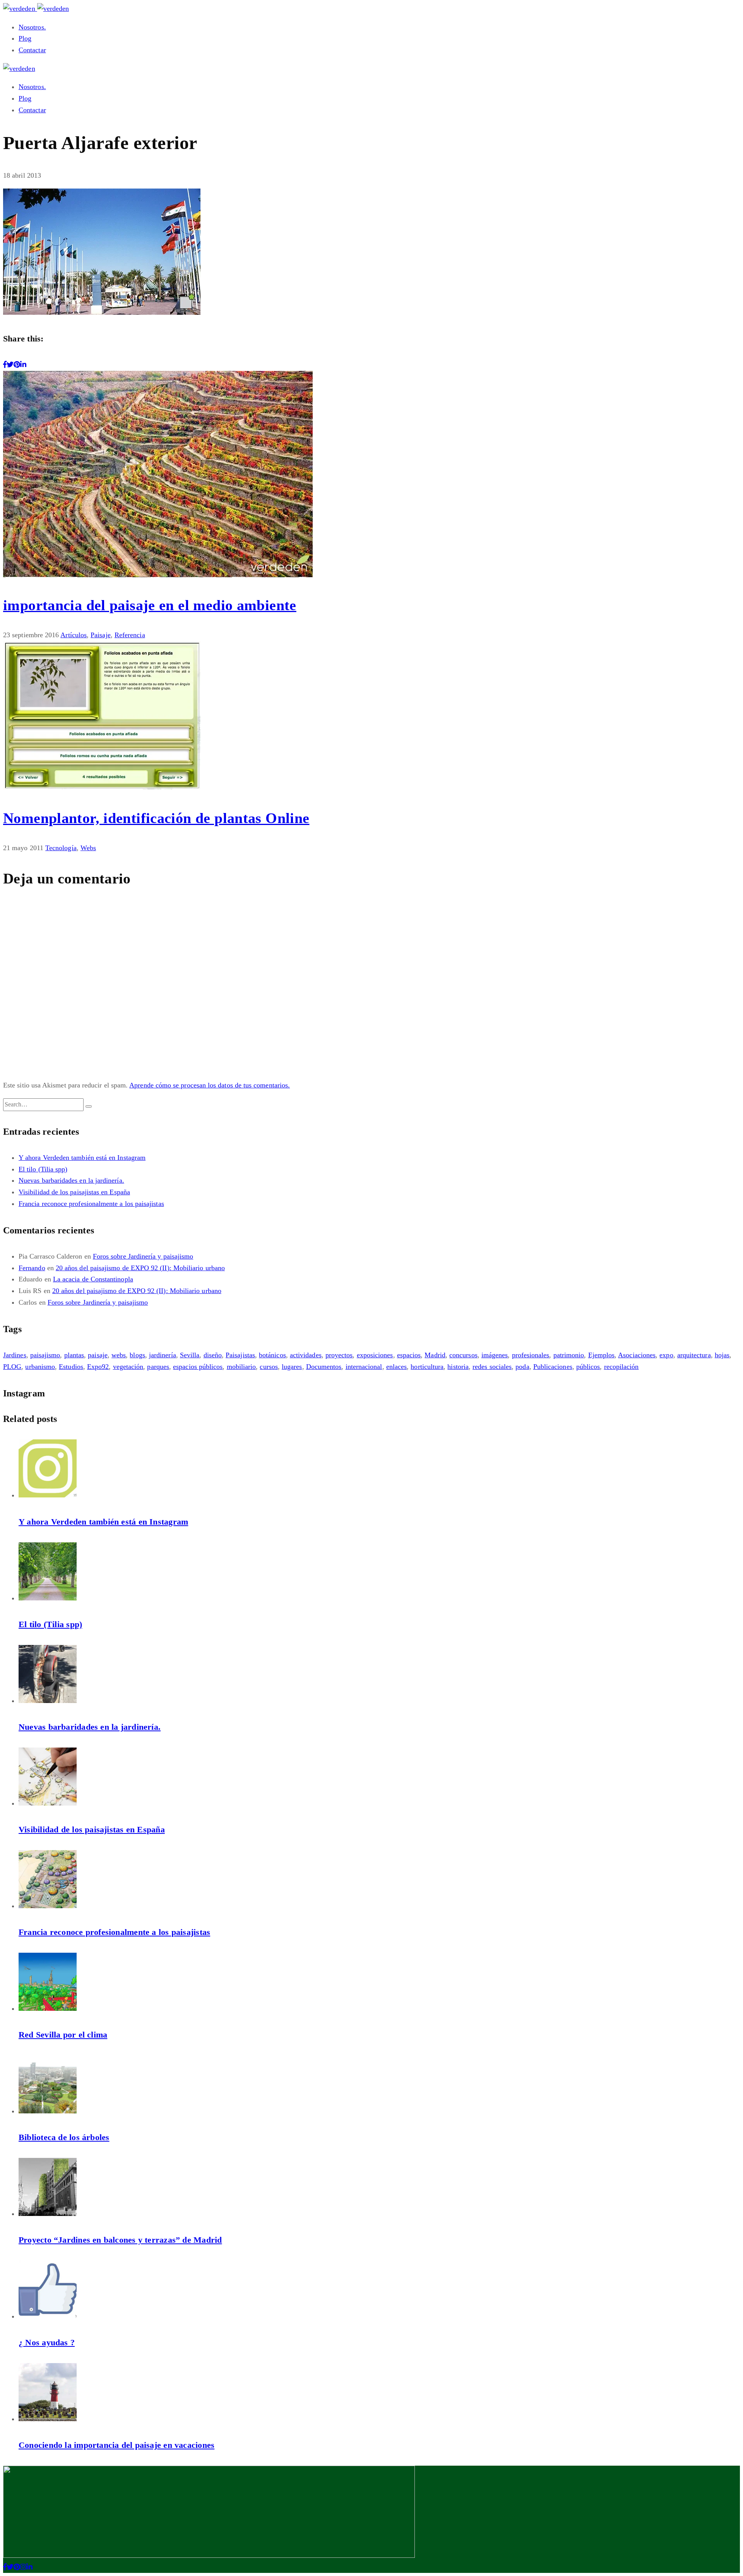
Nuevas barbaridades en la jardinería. (71, 1180)
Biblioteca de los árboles (64, 2137)
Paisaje (101, 635)
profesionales (531, 1355)
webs (119, 1355)
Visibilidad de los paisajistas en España (74, 1192)
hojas (722, 1355)
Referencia (130, 635)
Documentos (324, 1367)
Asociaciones (637, 1355)
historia (458, 1367)
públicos (588, 1367)
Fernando (32, 1268)
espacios (409, 1355)
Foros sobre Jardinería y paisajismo (143, 1256)
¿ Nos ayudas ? (47, 2342)
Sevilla (190, 1355)
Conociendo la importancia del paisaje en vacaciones (116, 2445)
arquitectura (694, 1355)
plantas (74, 1355)
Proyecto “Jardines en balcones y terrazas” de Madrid (120, 2240)
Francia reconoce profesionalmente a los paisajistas (91, 1204)
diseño (213, 1355)
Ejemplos (602, 1355)
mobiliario (241, 1367)
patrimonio (569, 1355)
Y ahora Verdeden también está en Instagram (82, 1158)
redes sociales (492, 1367)
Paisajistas (240, 1355)
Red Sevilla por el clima (63, 2035)
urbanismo (40, 1367)
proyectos (339, 1355)
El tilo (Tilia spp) (43, 1169)
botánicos (272, 1355)
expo (666, 1355)
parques (158, 1367)
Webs (88, 848)
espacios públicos (198, 1367)
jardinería (163, 1355)
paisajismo (45, 1355)
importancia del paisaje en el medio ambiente (150, 605)
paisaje (98, 1355)
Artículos (74, 635)
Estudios (71, 1367)
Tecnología (61, 848)
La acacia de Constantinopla (93, 1279)
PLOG (12, 1367)
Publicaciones (553, 1367)
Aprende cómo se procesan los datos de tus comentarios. (210, 1085)
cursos (269, 1367)
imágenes (495, 1355)
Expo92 (98, 1367)
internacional (364, 1367)
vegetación (128, 1367)
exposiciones (375, 1355)
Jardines (15, 1355)
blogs (137, 1355)
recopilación (621, 1367)
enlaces (397, 1367)
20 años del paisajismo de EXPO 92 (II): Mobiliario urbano (140, 1268)
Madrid (435, 1355)
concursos (463, 1355)
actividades (306, 1355)
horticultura (427, 1367)
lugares (292, 1367)
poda (522, 1367)
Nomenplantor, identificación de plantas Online (156, 818)
